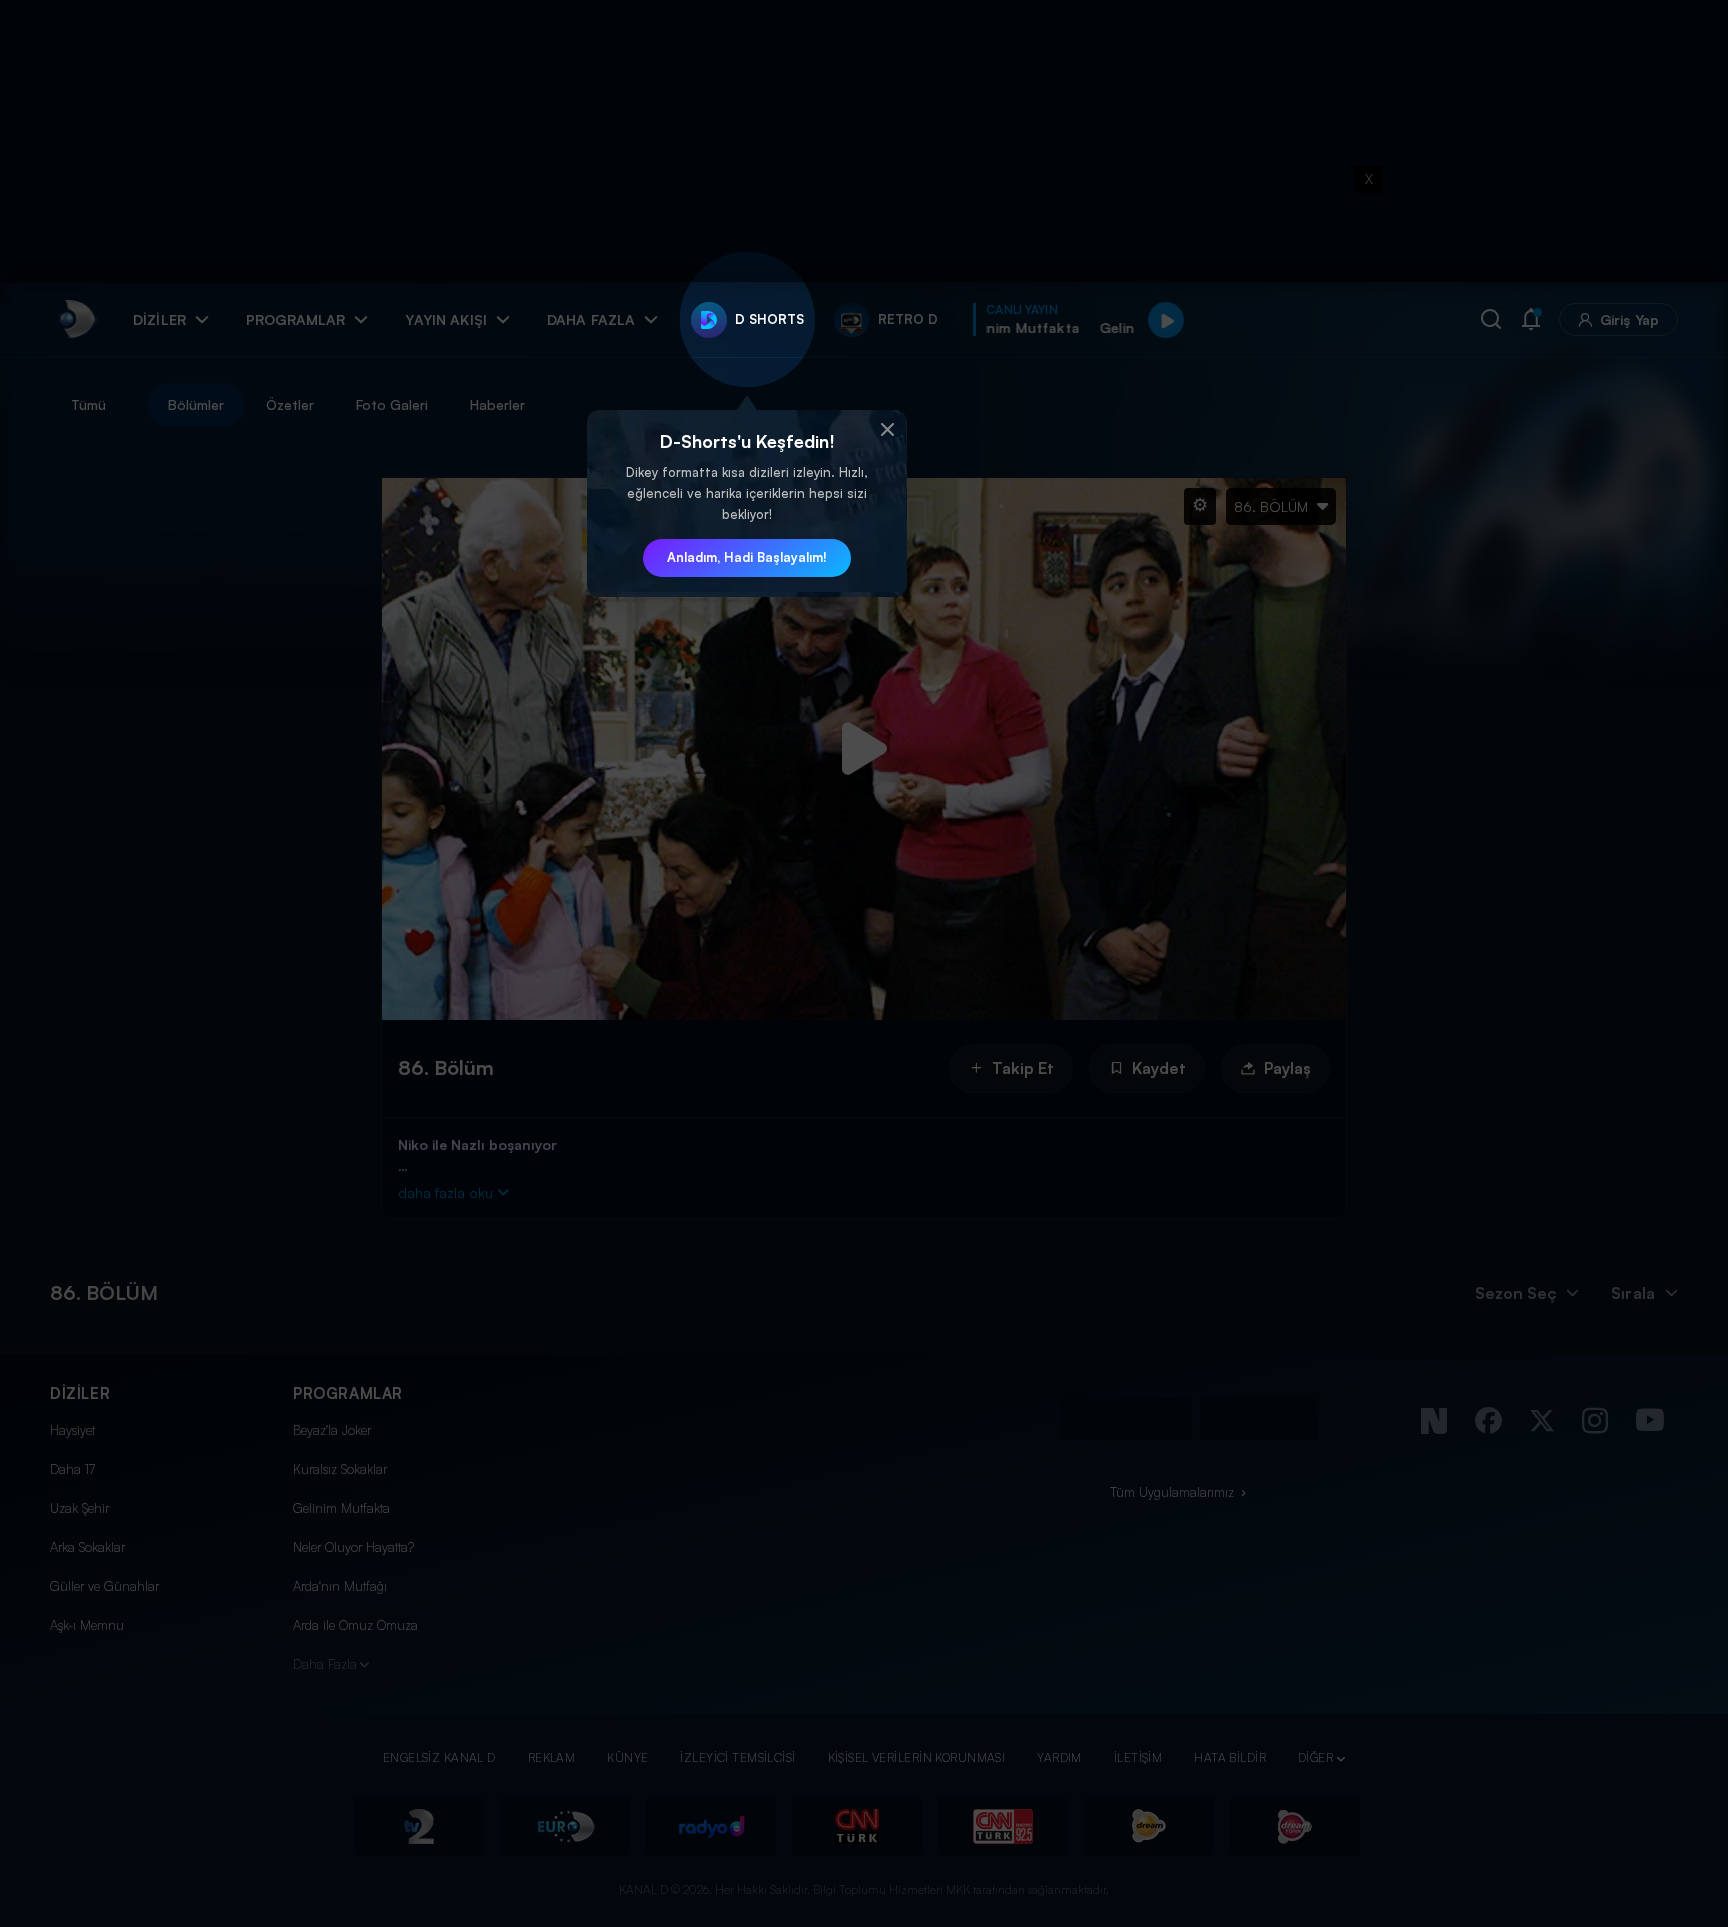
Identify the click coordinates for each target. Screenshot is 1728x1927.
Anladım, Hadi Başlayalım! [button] (747, 557)
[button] (887, 430)
